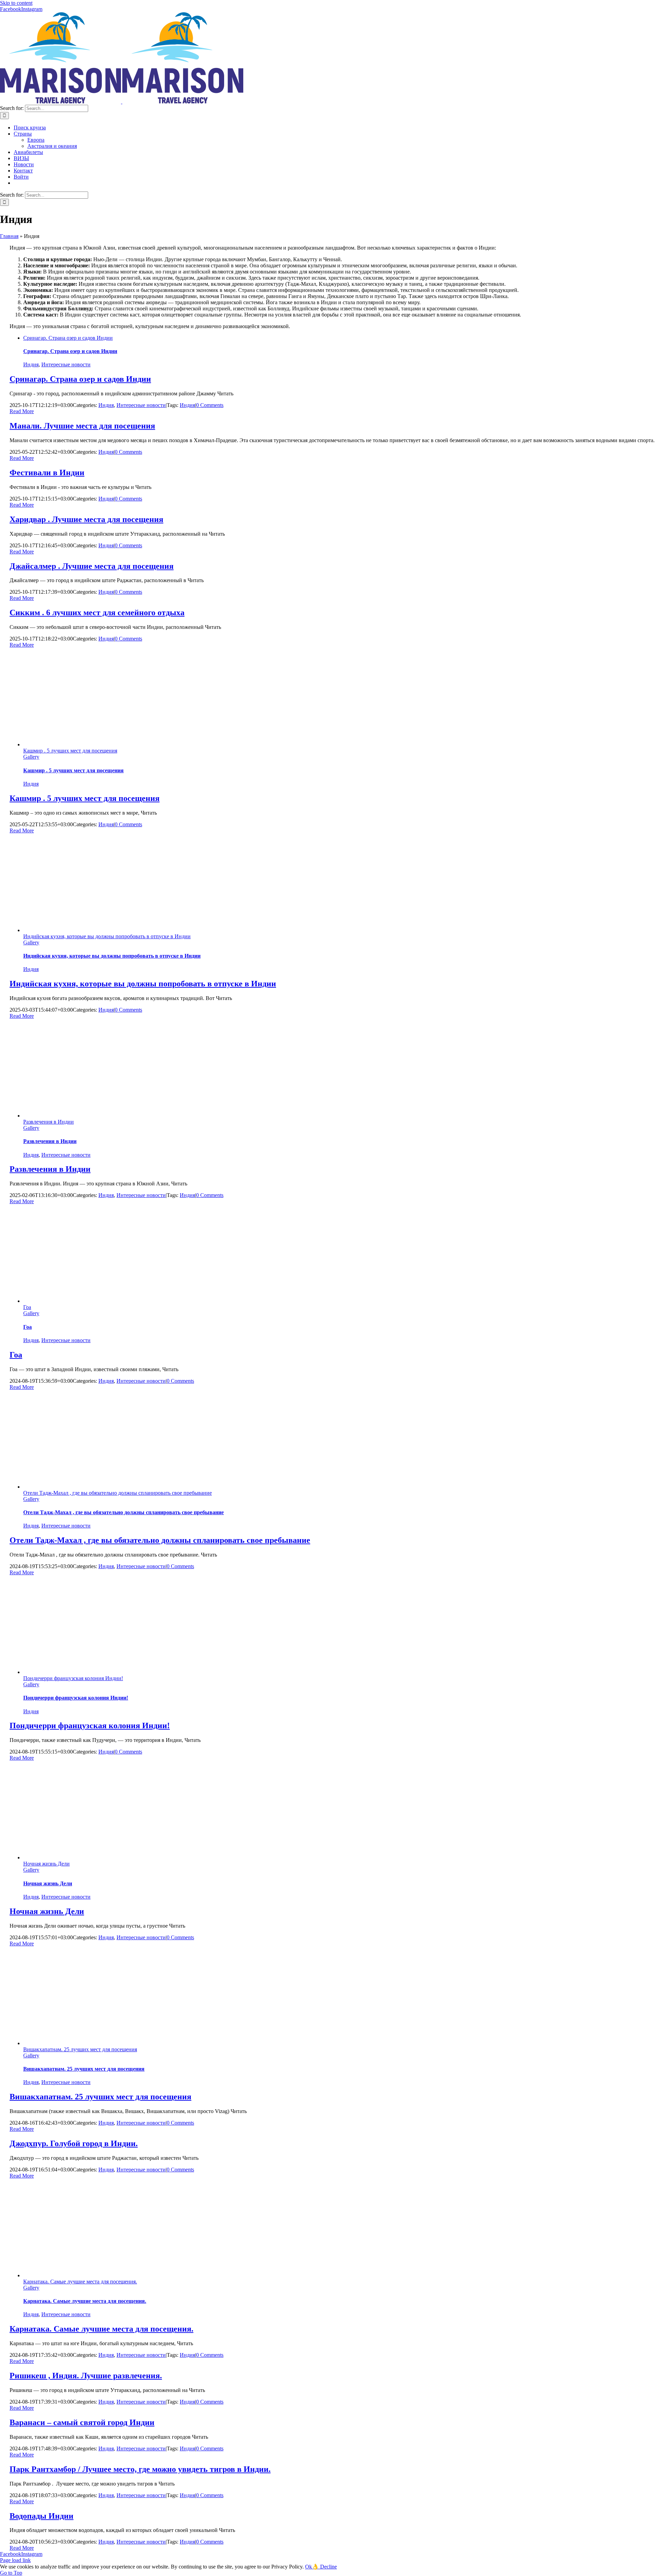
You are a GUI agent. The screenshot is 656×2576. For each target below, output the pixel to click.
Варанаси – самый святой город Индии (82, 2422)
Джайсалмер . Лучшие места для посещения (92, 566)
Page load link (15, 2560)
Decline (329, 2567)
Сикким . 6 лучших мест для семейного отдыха (97, 613)
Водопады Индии (42, 2516)
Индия (31, 364)
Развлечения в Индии (49, 1122)
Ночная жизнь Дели (46, 1864)
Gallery (31, 757)
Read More (22, 411)
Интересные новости (66, 364)
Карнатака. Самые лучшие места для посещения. (80, 2282)
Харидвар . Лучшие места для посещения (86, 519)
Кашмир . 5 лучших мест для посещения (70, 751)
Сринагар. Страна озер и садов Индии (68, 338)
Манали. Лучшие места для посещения (82, 426)
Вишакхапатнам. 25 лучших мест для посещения (80, 2049)
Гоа (27, 1307)
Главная (9, 236)
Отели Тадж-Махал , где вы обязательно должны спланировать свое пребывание (118, 1493)
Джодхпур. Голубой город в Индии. (74, 2143)
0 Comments (210, 405)
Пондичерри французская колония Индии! (73, 1678)
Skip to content (16, 3)
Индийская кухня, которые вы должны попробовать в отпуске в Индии (107, 936)
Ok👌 (313, 2567)
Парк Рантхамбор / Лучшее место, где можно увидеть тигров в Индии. (140, 2469)
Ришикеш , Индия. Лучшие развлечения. (86, 2376)
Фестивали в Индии (47, 473)
